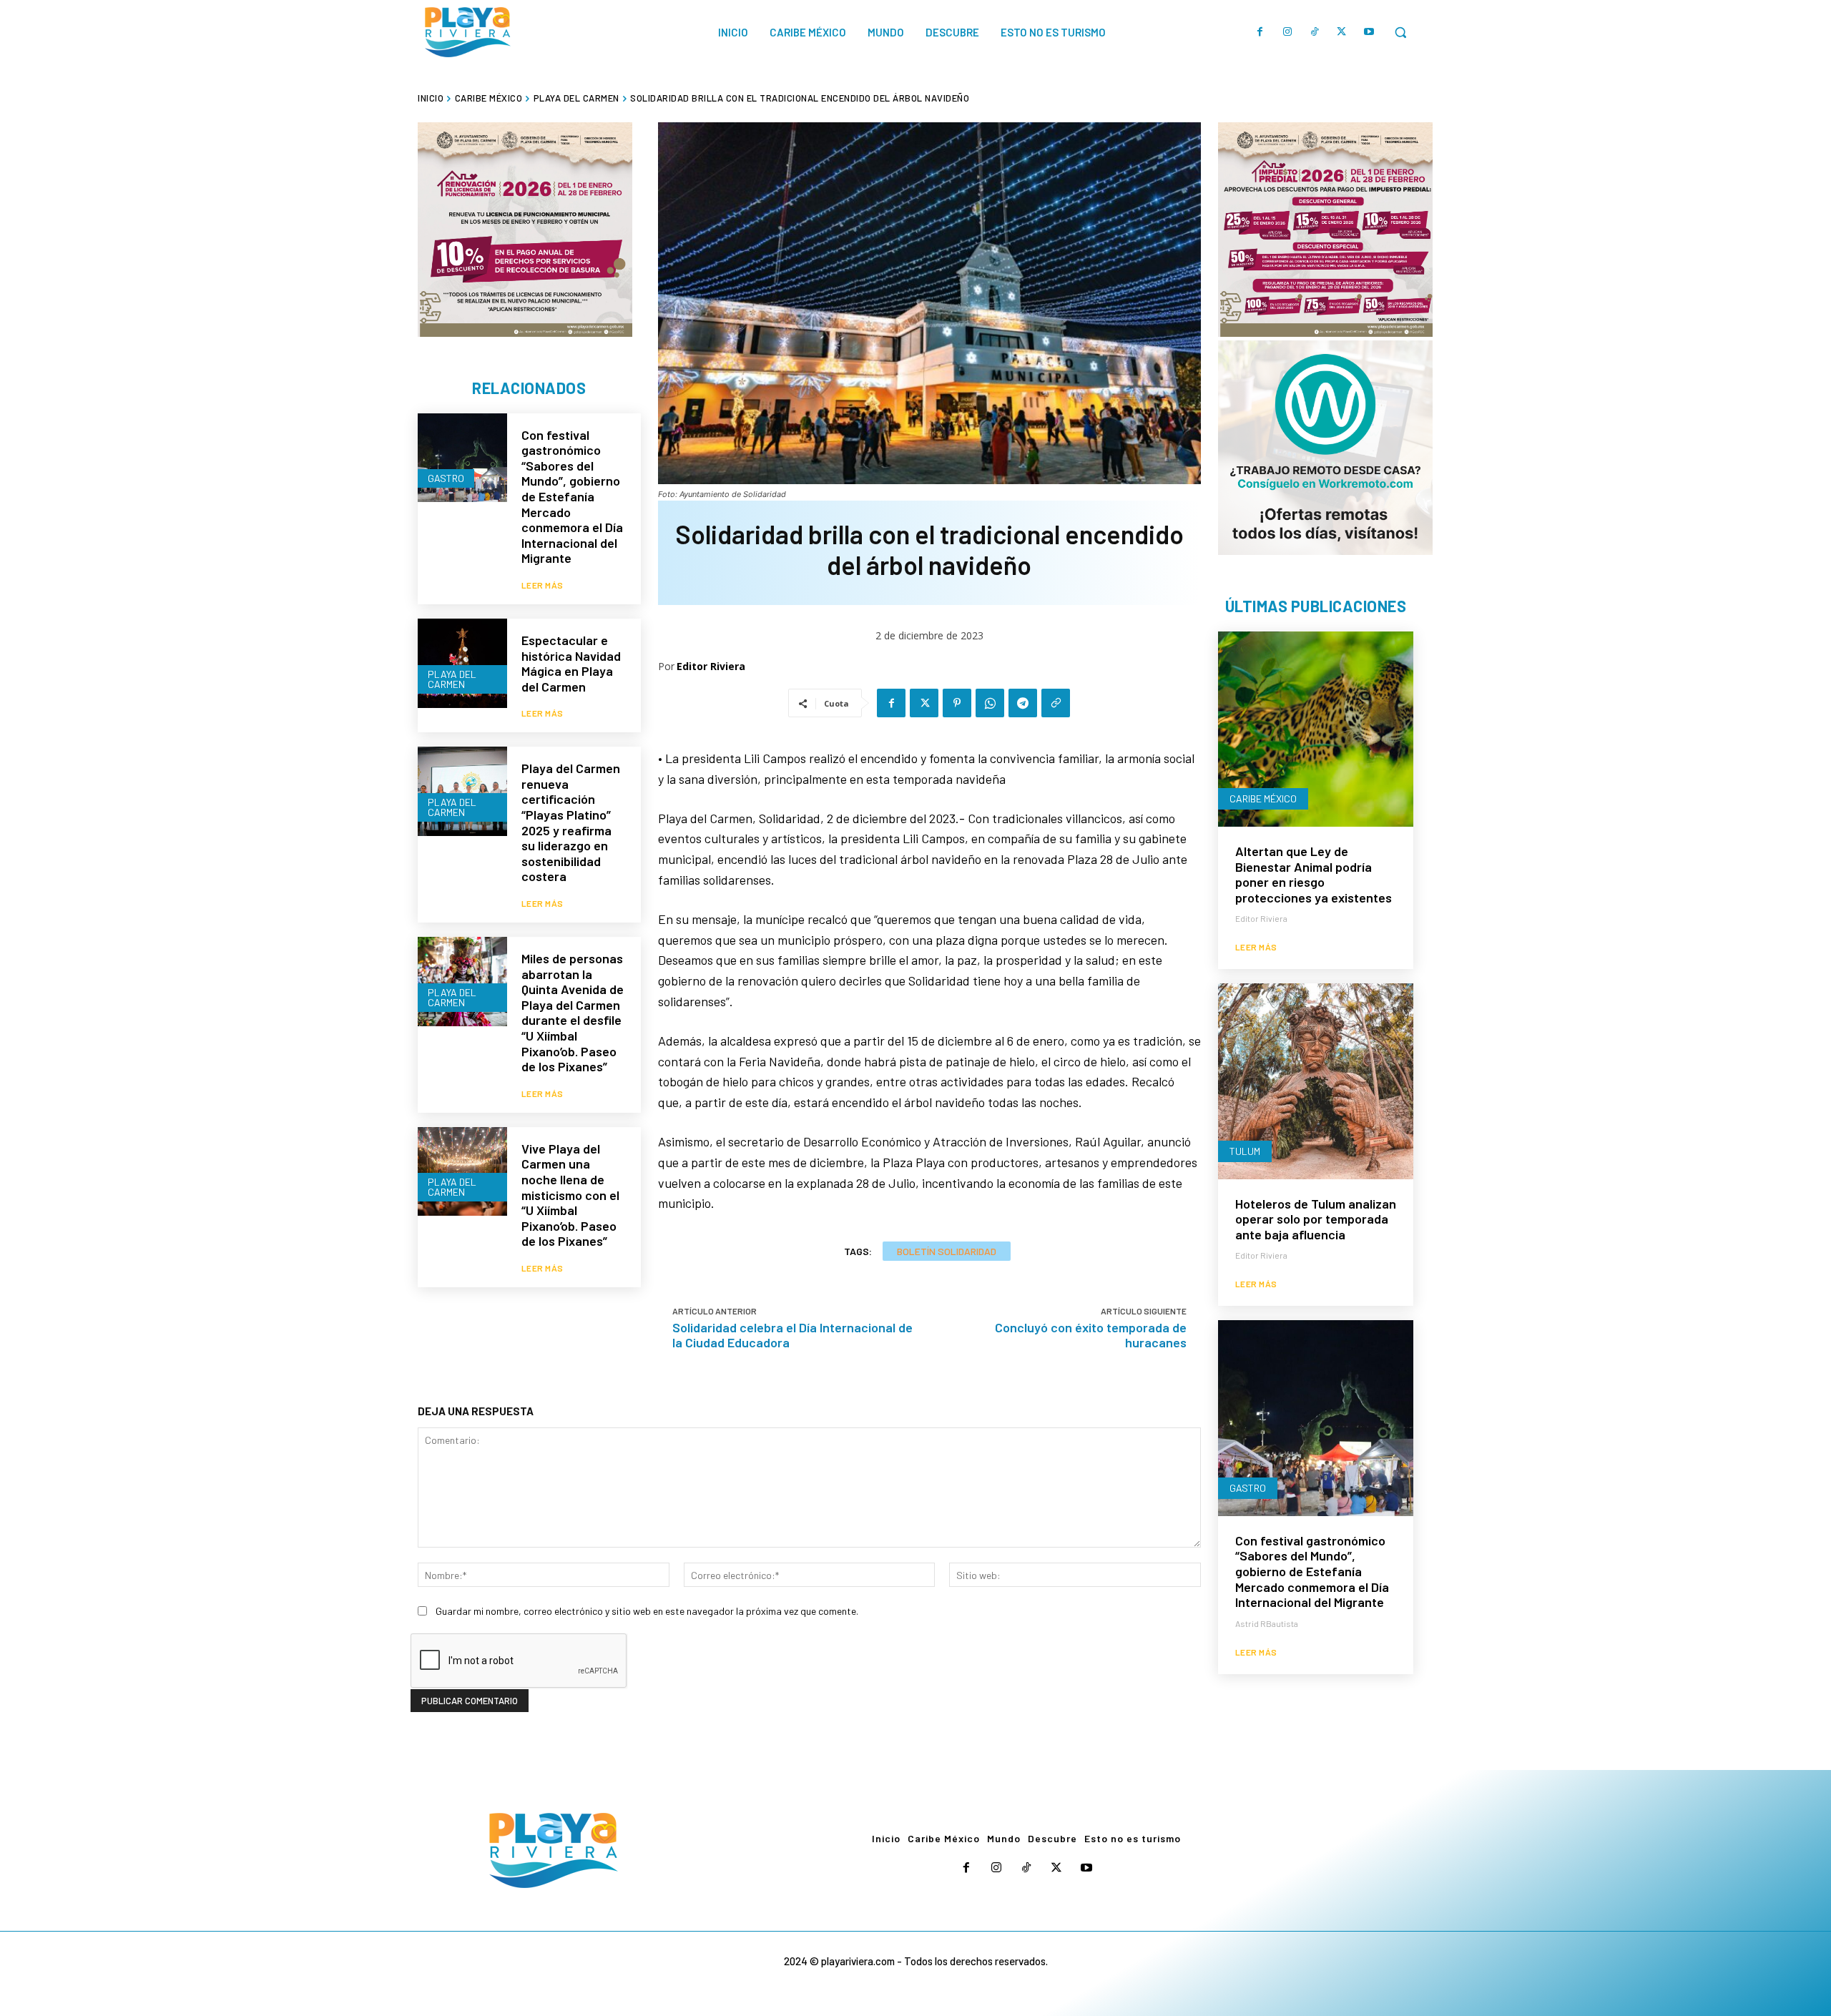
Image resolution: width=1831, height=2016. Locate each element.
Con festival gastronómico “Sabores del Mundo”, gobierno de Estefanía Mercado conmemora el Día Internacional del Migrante (572, 497)
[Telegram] (1023, 703)
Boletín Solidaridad (947, 1251)
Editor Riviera (711, 666)
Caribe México (489, 98)
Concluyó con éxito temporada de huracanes (1091, 1335)
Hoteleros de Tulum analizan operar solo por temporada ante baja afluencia (1316, 1219)
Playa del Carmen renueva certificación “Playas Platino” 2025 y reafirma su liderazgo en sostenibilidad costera (571, 822)
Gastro (446, 478)
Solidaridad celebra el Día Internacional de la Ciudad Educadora (792, 1335)
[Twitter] (1342, 32)
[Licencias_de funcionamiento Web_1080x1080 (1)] (525, 230)
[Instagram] (1287, 32)
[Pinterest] (957, 703)
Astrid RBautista (1267, 1623)
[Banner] (1325, 448)
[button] (1400, 32)
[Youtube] (1369, 32)
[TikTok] (1315, 32)
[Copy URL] (1056, 703)
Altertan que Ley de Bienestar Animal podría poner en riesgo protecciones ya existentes (1314, 874)
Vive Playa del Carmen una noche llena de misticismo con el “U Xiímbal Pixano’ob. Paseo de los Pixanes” (570, 1195)
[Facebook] (1260, 32)
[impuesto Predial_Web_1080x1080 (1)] (1325, 230)
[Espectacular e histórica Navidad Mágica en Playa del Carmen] (462, 663)
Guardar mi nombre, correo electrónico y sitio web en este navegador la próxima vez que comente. (647, 1611)
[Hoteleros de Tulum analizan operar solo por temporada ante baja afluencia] (1316, 1081)
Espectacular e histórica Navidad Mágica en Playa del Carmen (571, 663)
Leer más (543, 585)
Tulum (1245, 1151)
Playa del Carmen (576, 98)
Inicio (431, 98)
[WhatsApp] (990, 703)
